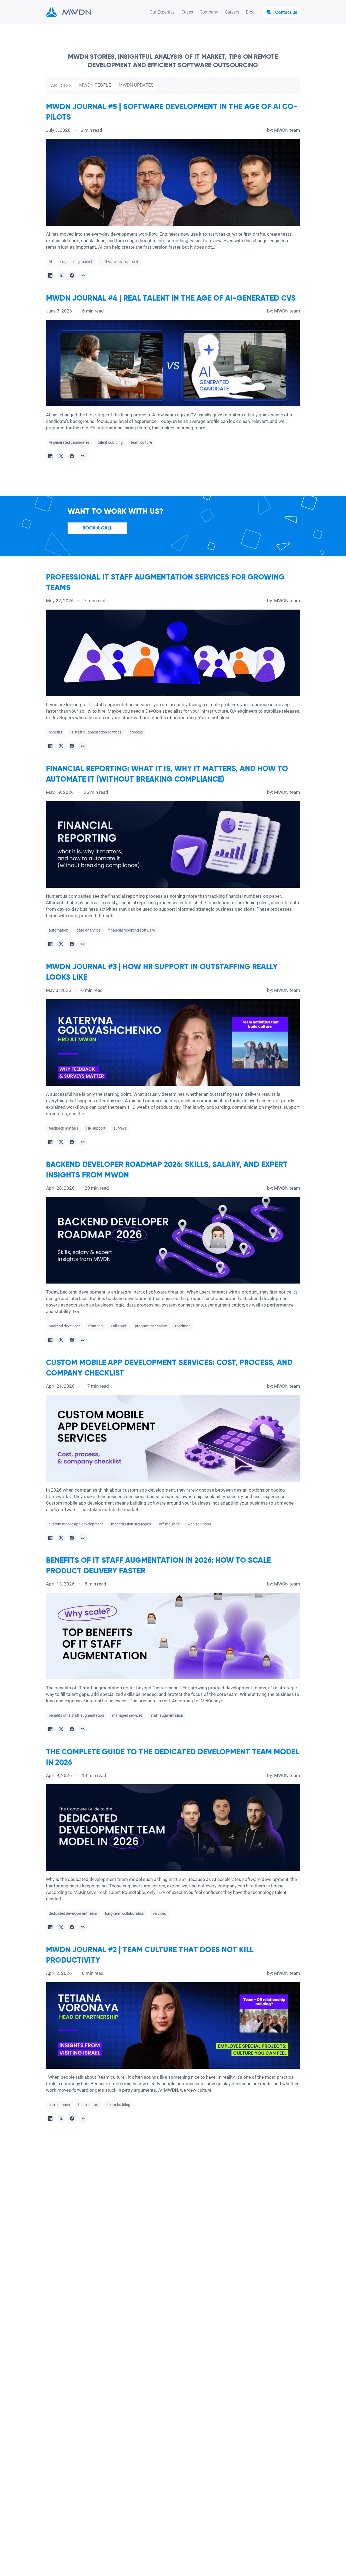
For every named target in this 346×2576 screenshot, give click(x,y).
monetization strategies (131, 1524)
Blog (250, 12)
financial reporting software (132, 930)
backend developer (64, 1326)
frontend (95, 1326)
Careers (232, 12)
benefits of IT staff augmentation (76, 1715)
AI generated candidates (69, 442)
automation (59, 930)
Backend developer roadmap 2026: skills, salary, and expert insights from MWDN (167, 1170)
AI (50, 262)
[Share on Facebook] (72, 275)
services (159, 1913)
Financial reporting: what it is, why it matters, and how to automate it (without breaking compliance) (167, 774)
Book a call (97, 528)
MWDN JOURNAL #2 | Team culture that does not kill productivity (150, 1955)
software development (119, 262)
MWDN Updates (136, 85)
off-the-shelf (169, 1524)
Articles (61, 85)
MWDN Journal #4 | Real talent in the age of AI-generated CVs (171, 298)
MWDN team (287, 130)
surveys (120, 1128)
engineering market (76, 262)
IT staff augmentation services (96, 732)
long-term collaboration (125, 1913)
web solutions (199, 1524)
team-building (119, 2105)
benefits (55, 732)
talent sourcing (110, 442)
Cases (187, 12)
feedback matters (63, 1128)
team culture (141, 442)
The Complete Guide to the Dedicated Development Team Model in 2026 (173, 1757)
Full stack (119, 1326)
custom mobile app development (76, 1524)
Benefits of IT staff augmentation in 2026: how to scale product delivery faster (158, 1566)
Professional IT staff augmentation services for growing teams (165, 583)
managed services (127, 1715)
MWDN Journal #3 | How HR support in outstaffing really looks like (162, 972)
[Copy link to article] (83, 275)
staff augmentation (167, 1715)
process (136, 732)
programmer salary (151, 1326)
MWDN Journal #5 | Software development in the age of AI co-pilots (172, 112)
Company (209, 12)
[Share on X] (61, 275)
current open (59, 2105)
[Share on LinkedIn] (50, 275)
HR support (96, 1128)
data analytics (88, 930)
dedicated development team (73, 1913)
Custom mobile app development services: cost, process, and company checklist (169, 1368)
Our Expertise (162, 12)
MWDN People (95, 85)
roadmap (183, 1326)
